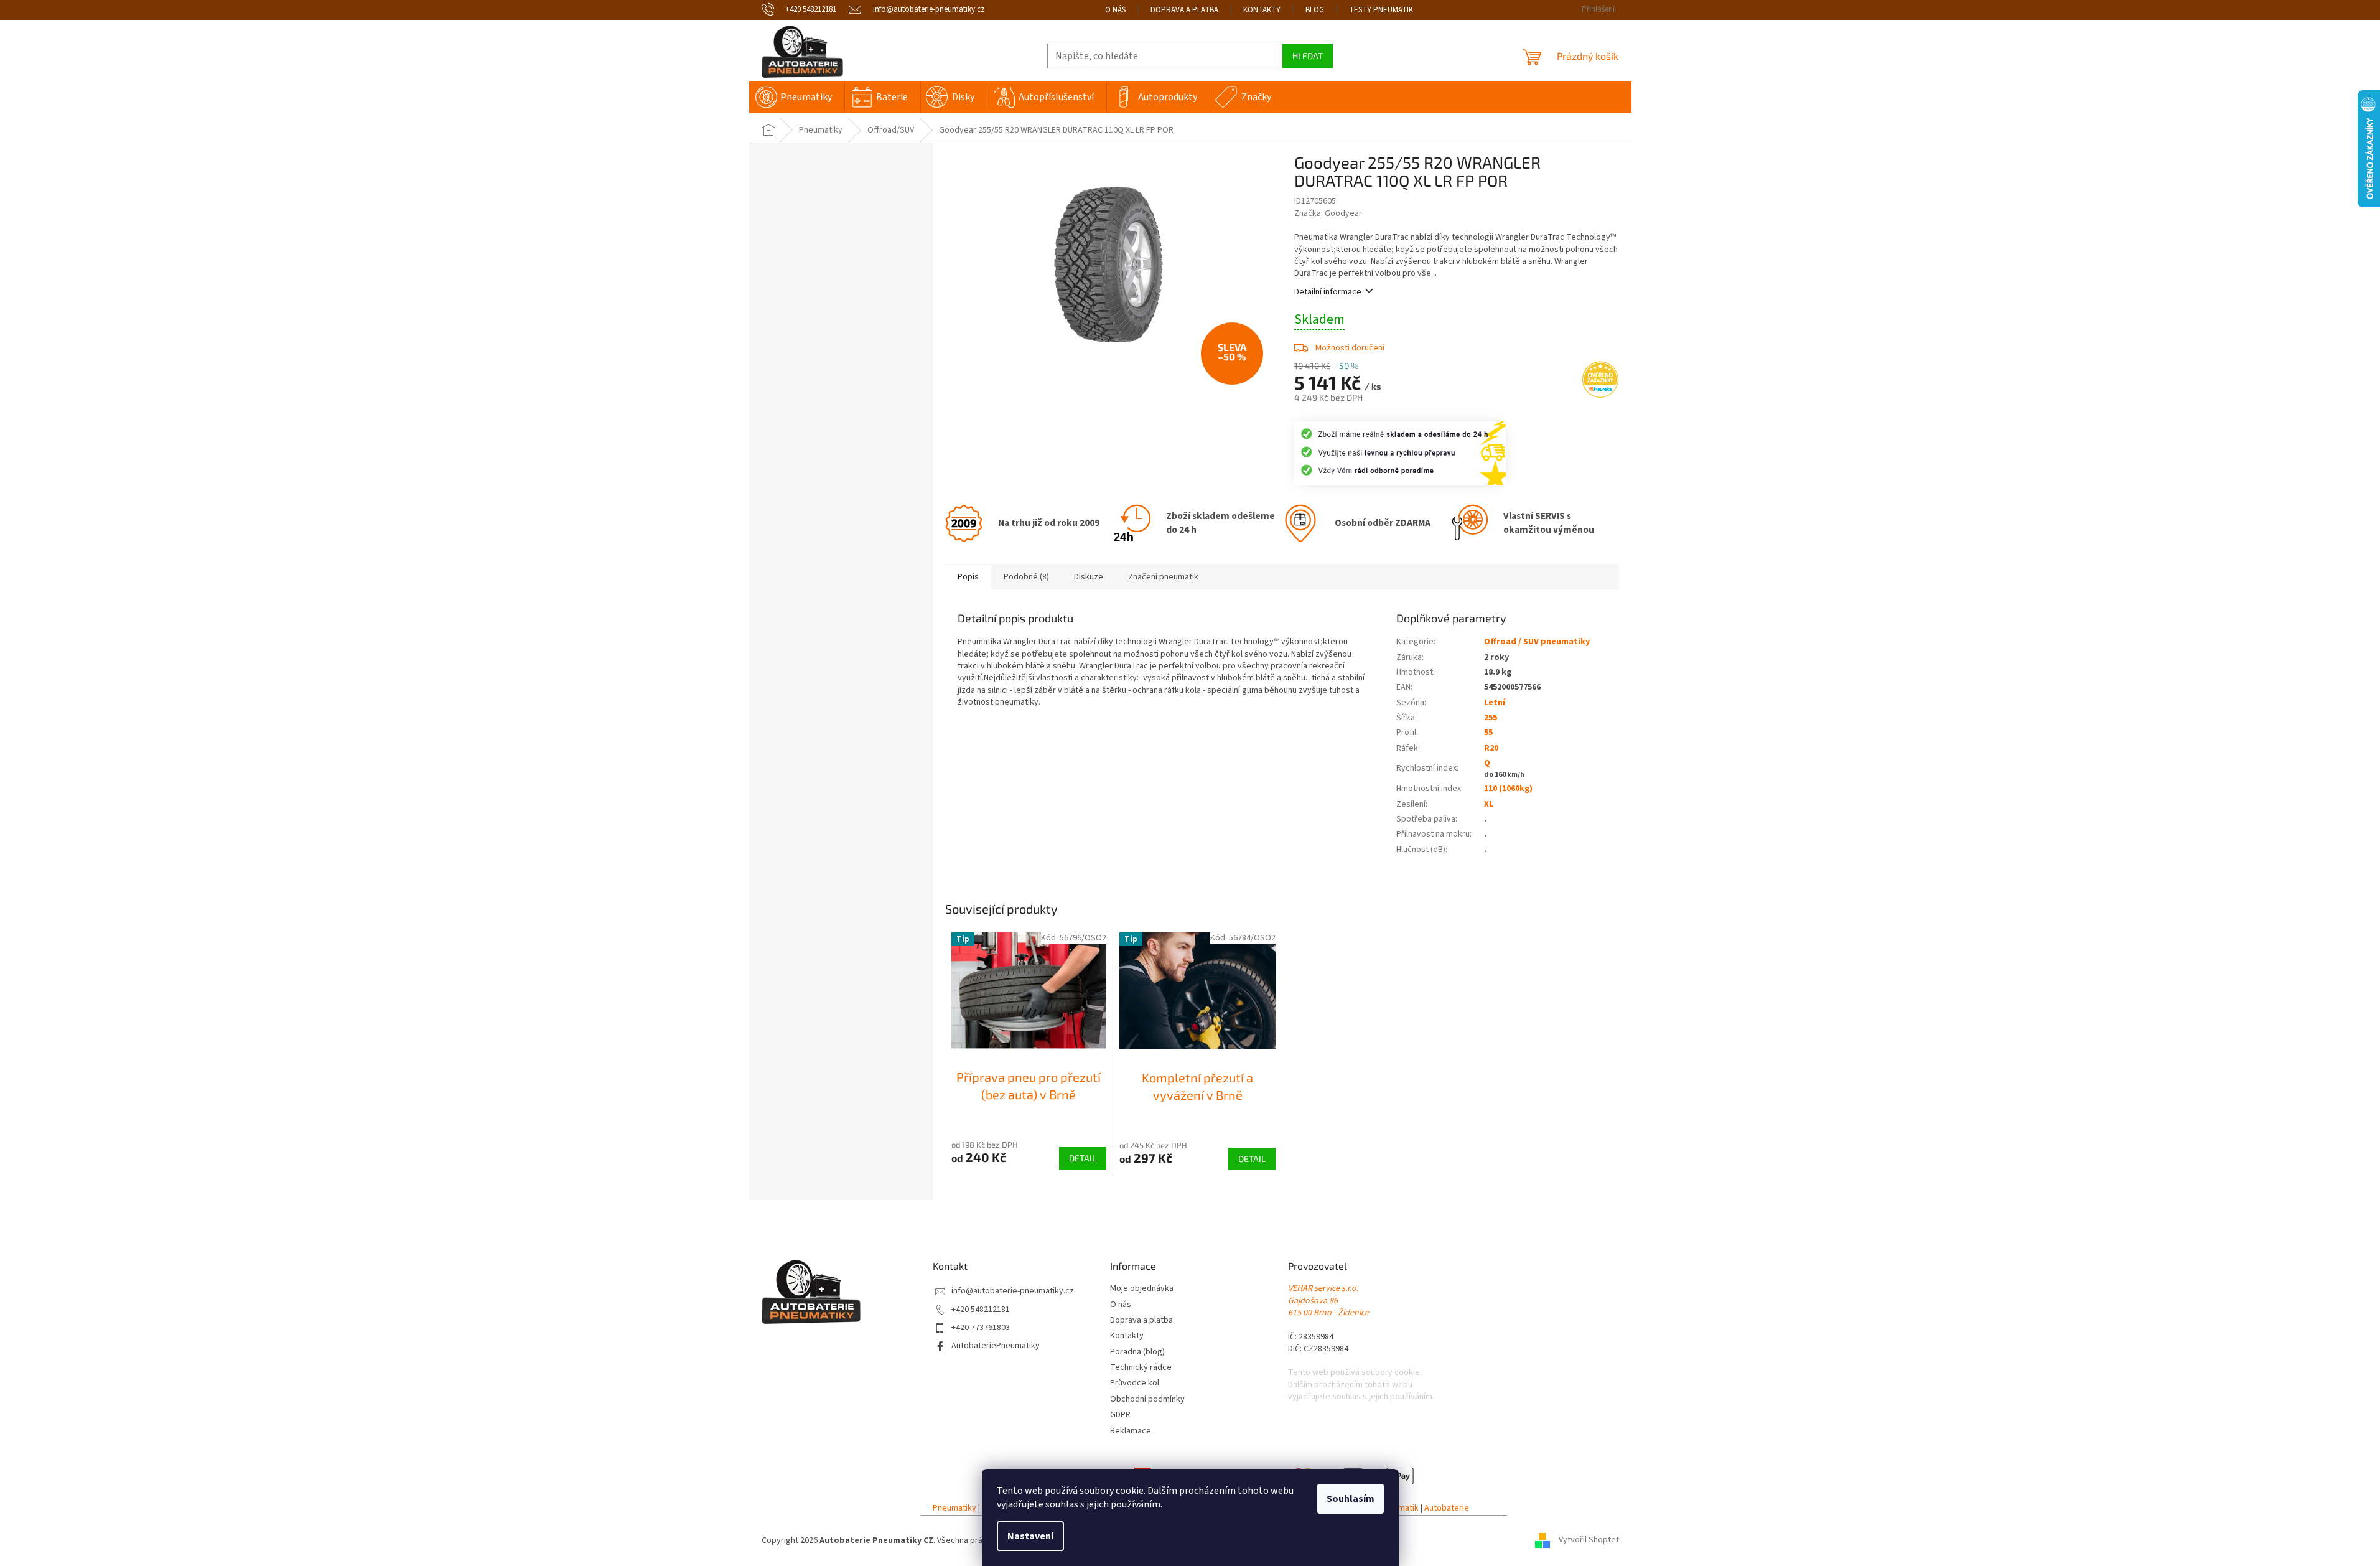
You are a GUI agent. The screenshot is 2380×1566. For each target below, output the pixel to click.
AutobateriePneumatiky (996, 1346)
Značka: (1328, 213)
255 (1491, 718)
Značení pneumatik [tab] (1163, 577)
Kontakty (1262, 10)
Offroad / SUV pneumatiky (1537, 642)
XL (1489, 804)
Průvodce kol (1135, 1383)
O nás (1115, 10)
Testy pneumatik (1381, 10)
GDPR (1120, 1415)
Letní (1495, 703)
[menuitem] (797, 97)
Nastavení (1030, 1536)
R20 (1491, 748)
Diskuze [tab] (1089, 577)
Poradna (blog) (1137, 1352)
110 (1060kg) (1508, 789)
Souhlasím (1351, 1499)
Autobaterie (1447, 1508)
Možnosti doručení (1350, 348)
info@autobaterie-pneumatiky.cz (1013, 1291)
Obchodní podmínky (1147, 1400)
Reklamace (1131, 1431)
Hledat (1308, 56)
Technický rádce (1141, 1368)
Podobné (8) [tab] (1026, 577)
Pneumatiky (954, 1508)
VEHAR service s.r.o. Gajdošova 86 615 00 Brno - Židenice (1328, 1301)
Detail (1083, 1158)
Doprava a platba (1184, 10)
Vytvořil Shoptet (1589, 1540)
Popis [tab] (968, 577)
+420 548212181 (981, 1310)
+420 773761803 (981, 1328)
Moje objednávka (1142, 1289)
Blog (1315, 10)
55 (1488, 733)
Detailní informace (1328, 292)
